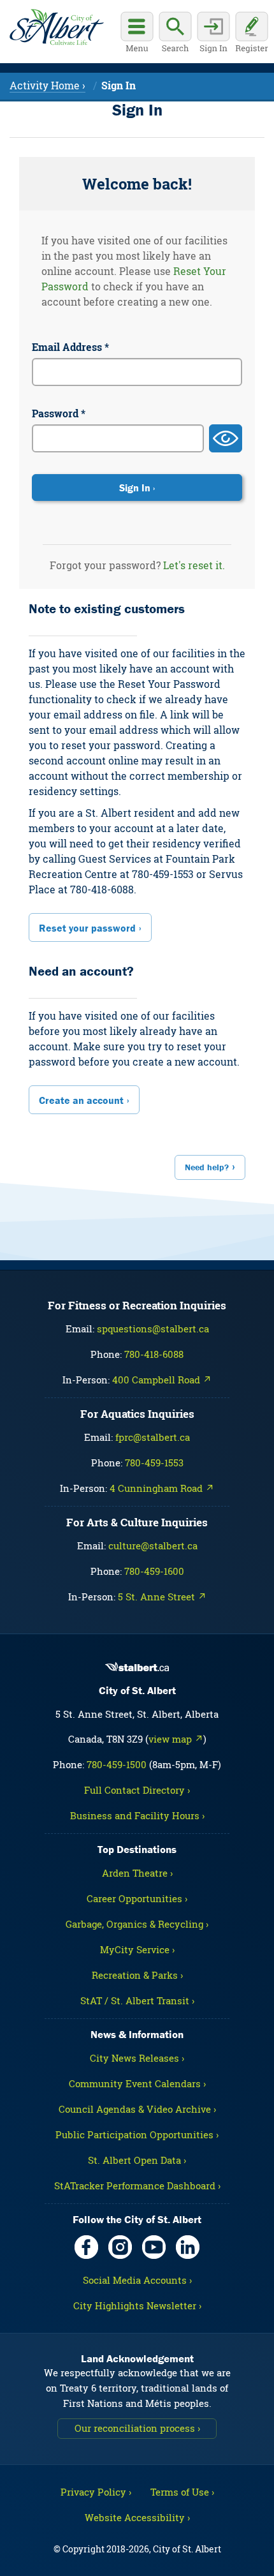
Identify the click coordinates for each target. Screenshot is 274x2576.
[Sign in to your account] (213, 34)
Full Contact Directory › (137, 1790)
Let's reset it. (194, 565)
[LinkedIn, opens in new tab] (188, 2247)
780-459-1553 (154, 1463)
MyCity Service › (137, 1949)
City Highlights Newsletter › (137, 2305)
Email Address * (70, 347)
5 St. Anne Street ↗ (162, 1597)
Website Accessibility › (137, 2517)
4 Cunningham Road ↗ (162, 1488)
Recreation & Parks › (137, 1975)
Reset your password (87, 928)
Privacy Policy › (96, 2492)
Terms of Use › (182, 2492)
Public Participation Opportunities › (137, 2134)
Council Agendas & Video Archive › (137, 2109)
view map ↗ (176, 1739)
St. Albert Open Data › (137, 2160)
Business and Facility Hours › (137, 1815)
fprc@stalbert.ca (153, 1437)
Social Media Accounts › (137, 2280)
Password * (59, 413)
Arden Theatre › (137, 1873)
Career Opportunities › (137, 1898)
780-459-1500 (117, 1764)
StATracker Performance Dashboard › (137, 2185)
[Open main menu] (137, 34)
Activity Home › (47, 85)
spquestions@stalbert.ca (153, 1329)
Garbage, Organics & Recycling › (137, 1924)
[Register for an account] (252, 34)
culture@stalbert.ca (153, 1545)
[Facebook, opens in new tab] (86, 2247)
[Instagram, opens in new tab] (120, 2247)
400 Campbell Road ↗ (162, 1380)
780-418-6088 (154, 1354)
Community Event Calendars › (137, 2083)
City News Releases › (137, 2058)
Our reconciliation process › (137, 2428)
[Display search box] (175, 34)
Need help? (207, 1167)
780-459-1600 (154, 1571)
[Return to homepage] (56, 27)
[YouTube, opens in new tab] (154, 2247)
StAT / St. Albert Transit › (137, 2000)
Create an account (81, 1100)
